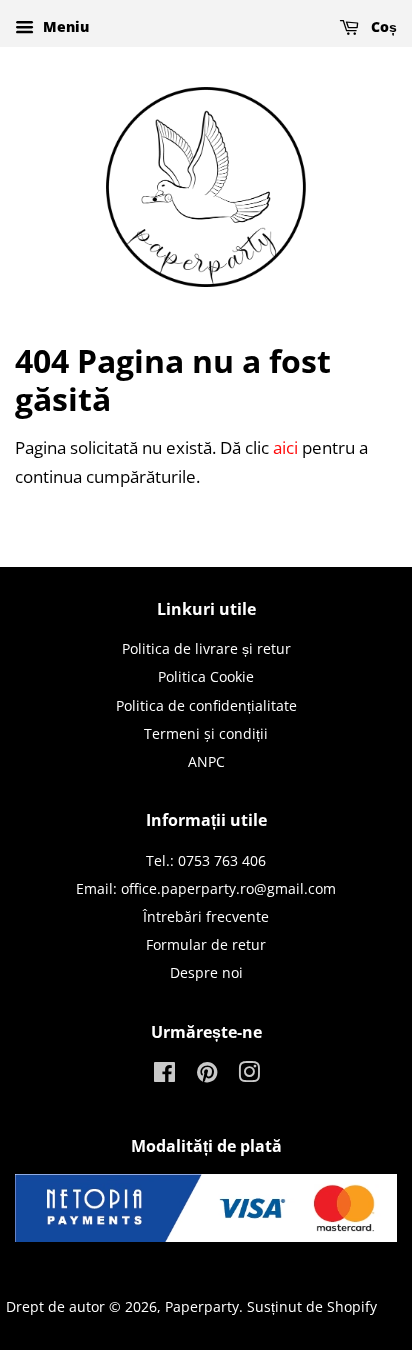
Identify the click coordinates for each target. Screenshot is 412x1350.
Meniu (64, 26)
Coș (382, 26)
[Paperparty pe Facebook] (164, 1075)
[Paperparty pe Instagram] (249, 1075)
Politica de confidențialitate (206, 705)
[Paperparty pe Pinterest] (207, 1075)
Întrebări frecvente (206, 916)
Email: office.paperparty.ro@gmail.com (206, 888)
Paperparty (202, 1306)
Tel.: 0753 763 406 (206, 860)
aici (285, 447)
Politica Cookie (206, 676)
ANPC (206, 761)
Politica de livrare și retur (206, 648)
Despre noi (206, 972)
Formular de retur (206, 944)
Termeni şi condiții (206, 733)
